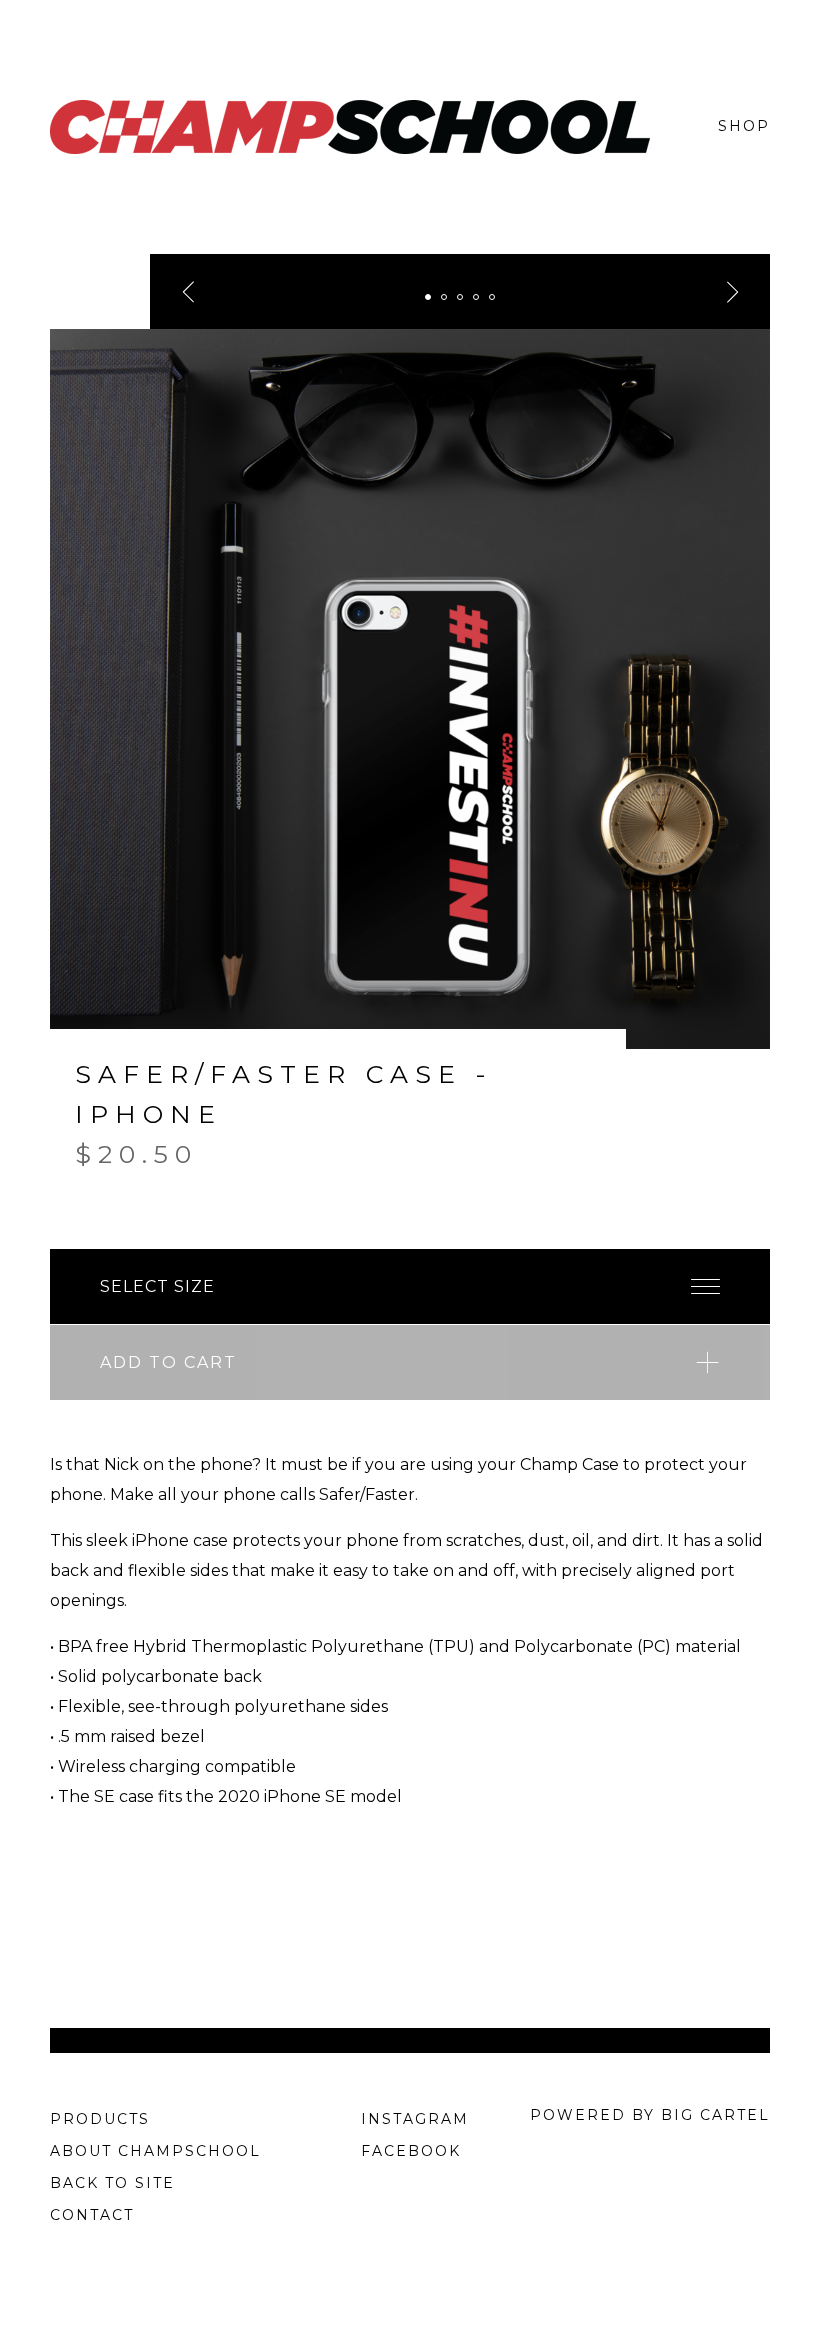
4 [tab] (476, 297)
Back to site (112, 2183)
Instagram (415, 2119)
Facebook (411, 2151)
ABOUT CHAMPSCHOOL (155, 2151)
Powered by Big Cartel (650, 2115)
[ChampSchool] (350, 127)
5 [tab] (492, 297)
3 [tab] (460, 297)
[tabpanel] (410, 689)
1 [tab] (428, 297)
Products (100, 2119)
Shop (744, 127)
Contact (92, 2215)
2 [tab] (444, 297)
